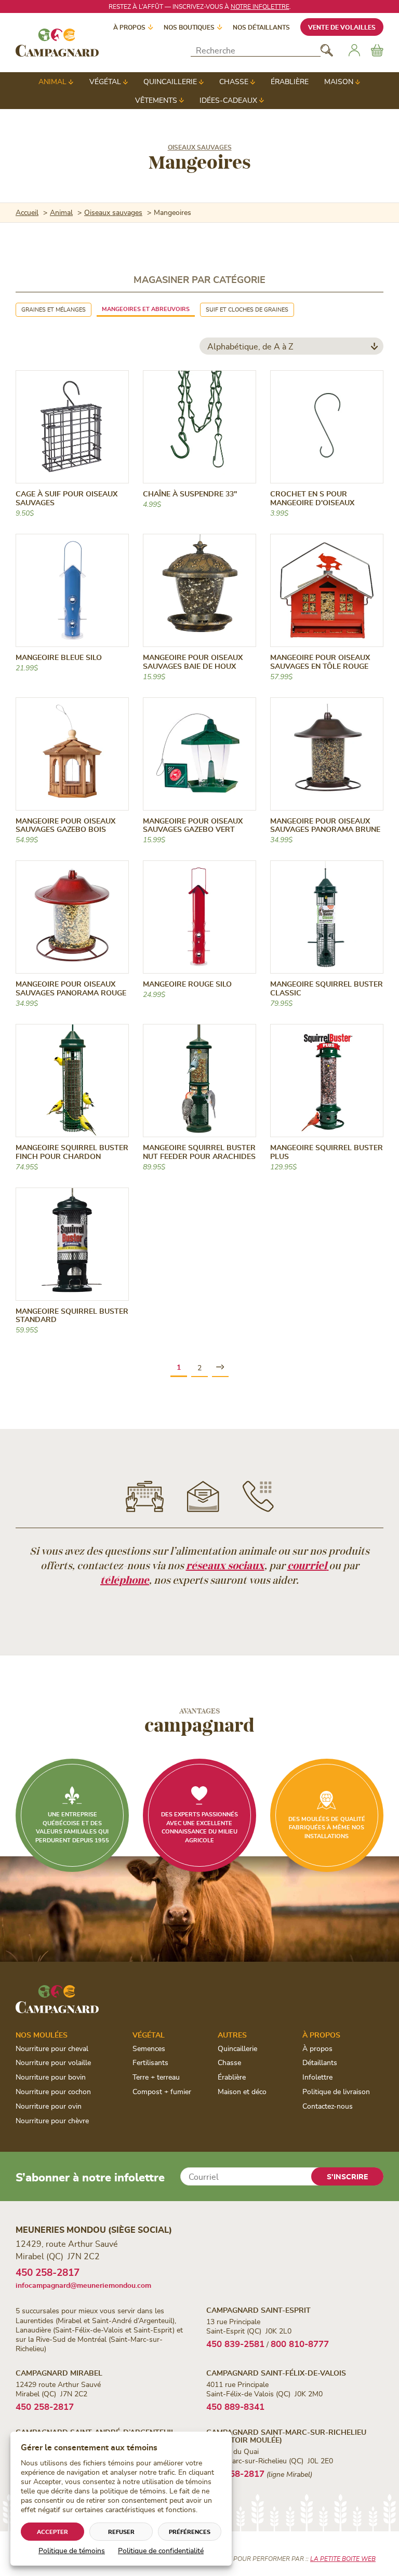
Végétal (105, 81)
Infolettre (317, 2077)
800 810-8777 (300, 2343)
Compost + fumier (162, 2091)
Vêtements (156, 100)
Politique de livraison (336, 2091)
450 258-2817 (48, 2272)
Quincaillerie (170, 81)
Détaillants (320, 2062)
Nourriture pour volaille (53, 2062)
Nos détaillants (261, 27)
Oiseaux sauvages (200, 147)
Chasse (234, 81)
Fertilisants (150, 2062)
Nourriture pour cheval (52, 2048)
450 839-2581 (235, 2343)
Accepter (52, 2532)
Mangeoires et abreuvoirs (146, 309)
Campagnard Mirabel (59, 2373)
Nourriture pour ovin (49, 2106)
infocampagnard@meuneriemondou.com (83, 2285)
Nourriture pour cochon (53, 2091)
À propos (129, 27)
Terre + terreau (156, 2077)
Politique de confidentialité (161, 2550)
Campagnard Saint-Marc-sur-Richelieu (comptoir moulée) (286, 2436)
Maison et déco (242, 2091)
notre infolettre (260, 6)
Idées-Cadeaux (228, 100)
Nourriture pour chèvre (52, 2120)
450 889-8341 (235, 2406)
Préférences (190, 2532)
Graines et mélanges (54, 309)
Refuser (121, 2532)
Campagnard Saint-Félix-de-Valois (276, 2373)
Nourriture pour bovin (51, 2077)
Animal (52, 81)
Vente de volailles (342, 27)
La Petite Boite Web (343, 2558)
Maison (339, 81)
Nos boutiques (189, 27)
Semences (149, 2048)
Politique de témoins (72, 2550)
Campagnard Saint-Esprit (258, 2310)
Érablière (290, 81)
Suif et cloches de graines (247, 309)
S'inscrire (347, 2176)
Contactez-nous (328, 2106)
